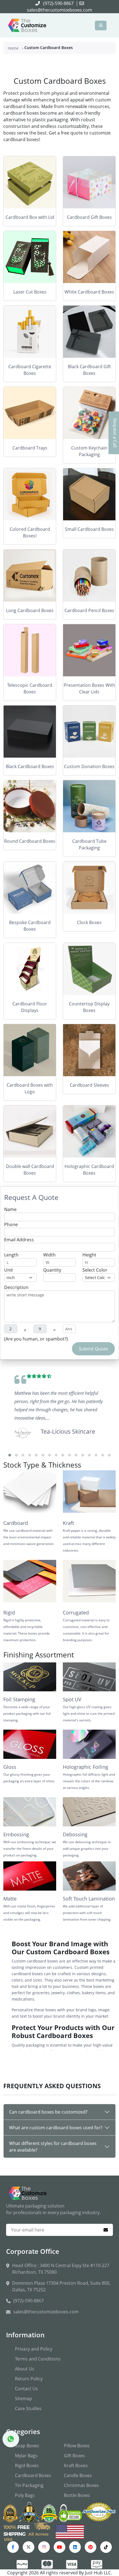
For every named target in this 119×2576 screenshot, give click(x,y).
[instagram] (44, 2547)
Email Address (19, 1240)
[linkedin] (75, 2547)
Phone (11, 1224)
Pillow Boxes (77, 2446)
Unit (9, 1270)
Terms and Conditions (38, 2359)
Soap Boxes (27, 2446)
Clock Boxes (89, 922)
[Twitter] (29, 2547)
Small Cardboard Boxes (89, 529)
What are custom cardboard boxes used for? (56, 2128)
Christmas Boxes (81, 2485)
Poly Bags (25, 2495)
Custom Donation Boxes (89, 766)
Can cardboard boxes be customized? (48, 2112)
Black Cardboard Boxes (30, 766)
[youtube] (59, 2547)
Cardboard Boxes (33, 2475)
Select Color (95, 1270)
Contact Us (26, 2389)
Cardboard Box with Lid (30, 217)
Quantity (52, 1270)
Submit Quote (93, 1349)
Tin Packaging (29, 2485)
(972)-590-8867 (58, 3)
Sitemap (24, 2399)
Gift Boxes (74, 2456)
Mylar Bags (26, 2456)
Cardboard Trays (30, 448)
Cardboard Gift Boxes (89, 217)
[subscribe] (106, 2230)
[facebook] (13, 2547)
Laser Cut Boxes (30, 292)
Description (16, 1287)
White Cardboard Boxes (89, 292)
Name (10, 1209)
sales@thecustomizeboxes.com (59, 10)
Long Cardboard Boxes (30, 610)
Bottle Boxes (77, 2495)
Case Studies (28, 2408)
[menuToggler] (101, 25)
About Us (25, 2369)
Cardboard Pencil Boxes (89, 610)
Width (49, 1255)
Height (89, 1255)
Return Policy (29, 2379)
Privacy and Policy (34, 2349)
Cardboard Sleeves (89, 1085)
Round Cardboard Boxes (30, 841)
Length (11, 1255)
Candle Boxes (78, 2475)
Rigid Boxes (27, 2465)
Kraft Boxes (76, 2465)
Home (13, 48)
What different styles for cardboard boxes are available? (53, 2147)
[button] (10, 1455)
